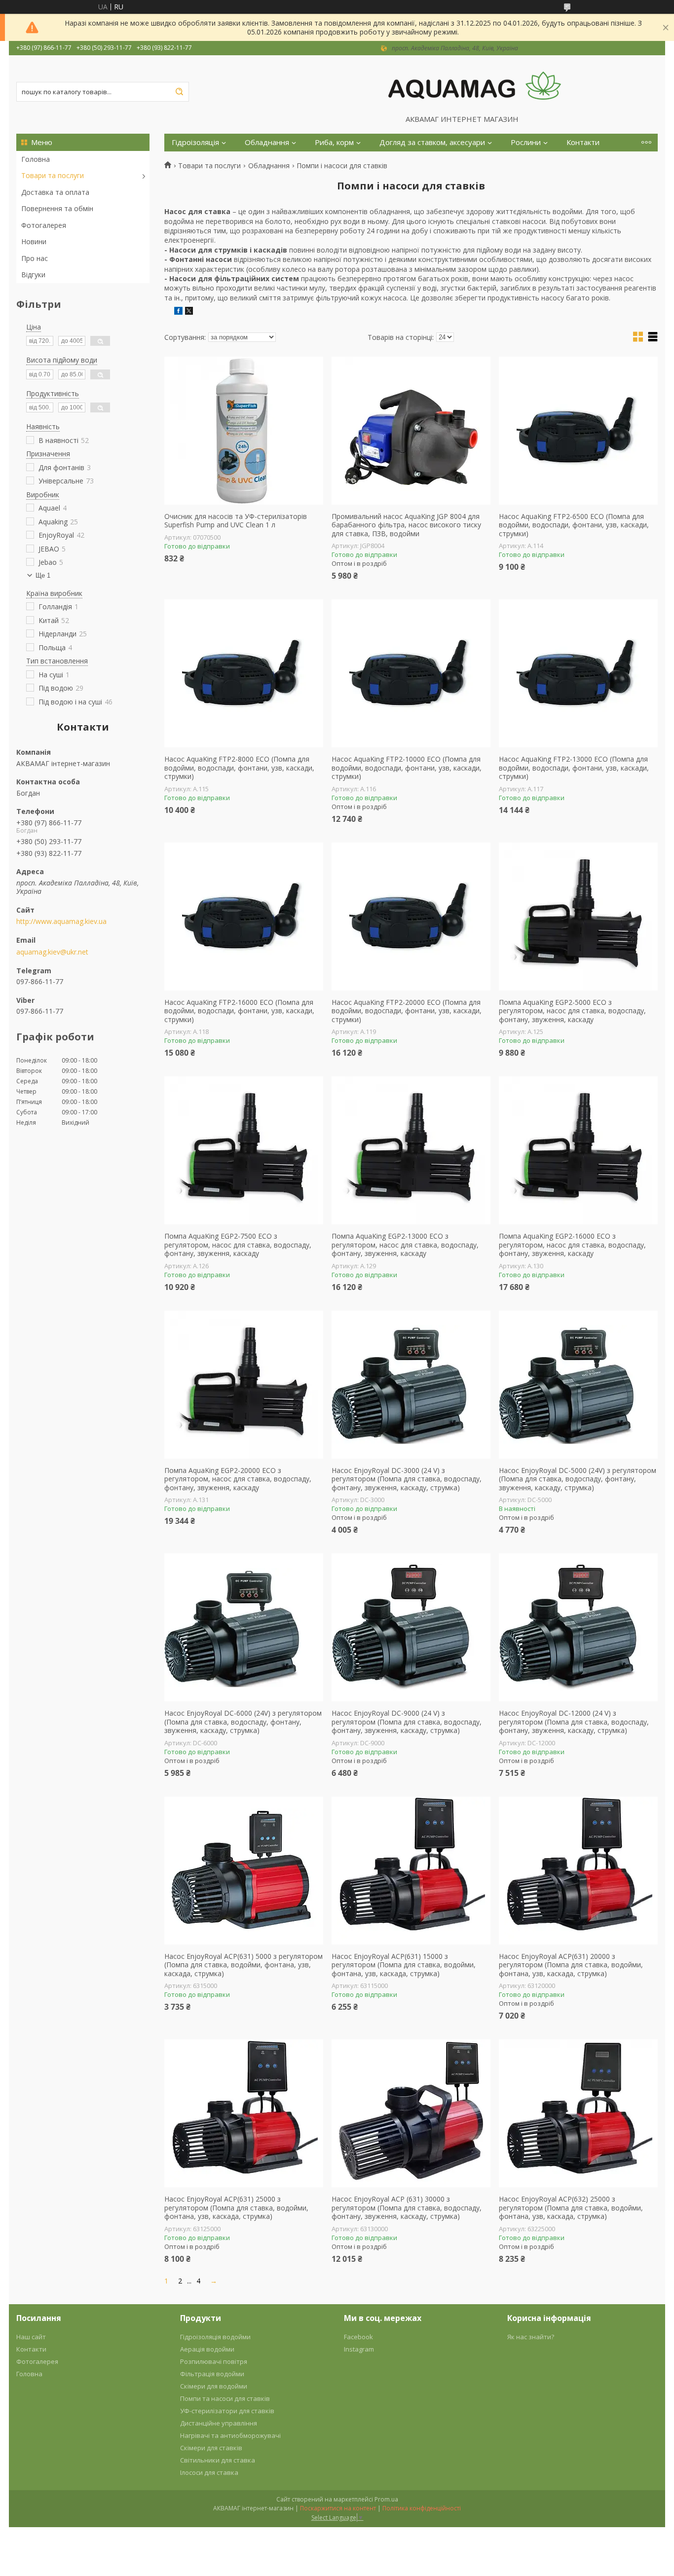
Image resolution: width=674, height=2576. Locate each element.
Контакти (583, 142)
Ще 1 (43, 575)
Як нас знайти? (531, 2337)
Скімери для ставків (211, 2448)
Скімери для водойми (214, 2386)
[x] (189, 312)
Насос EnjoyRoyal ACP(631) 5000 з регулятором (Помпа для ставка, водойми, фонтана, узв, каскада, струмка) (243, 1965)
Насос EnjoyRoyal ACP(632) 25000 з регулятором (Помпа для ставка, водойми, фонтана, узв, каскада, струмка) (571, 2208)
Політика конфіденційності (422, 2508)
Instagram (359, 2349)
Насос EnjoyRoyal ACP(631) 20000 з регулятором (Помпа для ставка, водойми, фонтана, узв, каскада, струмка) (571, 1965)
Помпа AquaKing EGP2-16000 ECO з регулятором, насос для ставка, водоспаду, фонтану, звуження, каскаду (572, 1245)
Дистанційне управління (219, 2423)
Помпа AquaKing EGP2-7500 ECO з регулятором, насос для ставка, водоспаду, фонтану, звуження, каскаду (238, 1245)
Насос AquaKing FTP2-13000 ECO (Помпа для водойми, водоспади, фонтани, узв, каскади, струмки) (574, 768)
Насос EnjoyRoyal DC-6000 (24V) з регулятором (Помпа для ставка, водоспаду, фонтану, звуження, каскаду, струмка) (243, 1722)
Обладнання (267, 142)
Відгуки (33, 275)
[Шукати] (179, 92)
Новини (34, 241)
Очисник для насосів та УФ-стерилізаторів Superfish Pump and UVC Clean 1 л (236, 521)
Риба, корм (334, 142)
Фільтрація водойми (212, 2374)
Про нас (35, 258)
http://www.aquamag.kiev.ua (61, 921)
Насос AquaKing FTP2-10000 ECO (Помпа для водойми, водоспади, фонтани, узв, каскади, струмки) (407, 768)
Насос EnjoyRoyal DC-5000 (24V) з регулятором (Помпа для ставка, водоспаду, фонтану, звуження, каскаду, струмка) (578, 1479)
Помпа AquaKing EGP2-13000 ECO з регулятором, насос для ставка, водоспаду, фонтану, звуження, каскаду (405, 1245)
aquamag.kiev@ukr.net (52, 952)
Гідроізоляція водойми (215, 2337)
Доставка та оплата (55, 192)
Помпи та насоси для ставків (225, 2398)
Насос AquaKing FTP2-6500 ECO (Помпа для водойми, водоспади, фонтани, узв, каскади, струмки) (574, 525)
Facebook (358, 2337)
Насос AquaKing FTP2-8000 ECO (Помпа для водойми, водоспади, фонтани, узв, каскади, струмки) (239, 768)
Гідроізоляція (195, 142)
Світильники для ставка (218, 2460)
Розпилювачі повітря (214, 2361)
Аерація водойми (207, 2349)
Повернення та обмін (57, 208)
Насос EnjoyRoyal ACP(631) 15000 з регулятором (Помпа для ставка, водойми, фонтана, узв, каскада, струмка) (404, 1965)
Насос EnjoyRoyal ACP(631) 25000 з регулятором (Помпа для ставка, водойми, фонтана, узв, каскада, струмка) (236, 2208)
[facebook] (178, 312)
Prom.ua (386, 2499)
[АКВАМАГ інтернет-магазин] (475, 85)
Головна (36, 159)
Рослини (526, 142)
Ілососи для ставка (209, 2472)
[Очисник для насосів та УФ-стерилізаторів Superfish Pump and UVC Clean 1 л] (244, 431)
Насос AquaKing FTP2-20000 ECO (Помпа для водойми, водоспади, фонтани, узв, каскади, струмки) (407, 1011)
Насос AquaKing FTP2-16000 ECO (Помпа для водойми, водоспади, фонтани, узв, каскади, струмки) (239, 1011)
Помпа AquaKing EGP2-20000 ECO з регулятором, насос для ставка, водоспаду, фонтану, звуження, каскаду (238, 1479)
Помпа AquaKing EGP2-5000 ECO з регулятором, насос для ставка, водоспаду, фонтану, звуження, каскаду (572, 1011)
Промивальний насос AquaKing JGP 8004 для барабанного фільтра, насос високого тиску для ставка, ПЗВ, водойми (406, 525)
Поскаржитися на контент (338, 2508)
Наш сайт (31, 2337)
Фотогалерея (44, 225)
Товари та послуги (53, 175)
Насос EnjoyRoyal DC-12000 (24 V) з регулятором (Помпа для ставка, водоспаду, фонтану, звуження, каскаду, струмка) (574, 1722)
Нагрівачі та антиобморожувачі (230, 2435)
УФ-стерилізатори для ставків (227, 2411)
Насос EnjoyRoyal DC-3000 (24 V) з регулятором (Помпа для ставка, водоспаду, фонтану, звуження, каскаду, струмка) (407, 1479)
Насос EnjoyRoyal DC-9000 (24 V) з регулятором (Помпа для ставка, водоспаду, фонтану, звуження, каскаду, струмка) (407, 1722)
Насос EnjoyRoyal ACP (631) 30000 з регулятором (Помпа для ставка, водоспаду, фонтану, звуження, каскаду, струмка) (407, 2208)
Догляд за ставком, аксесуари (432, 142)
